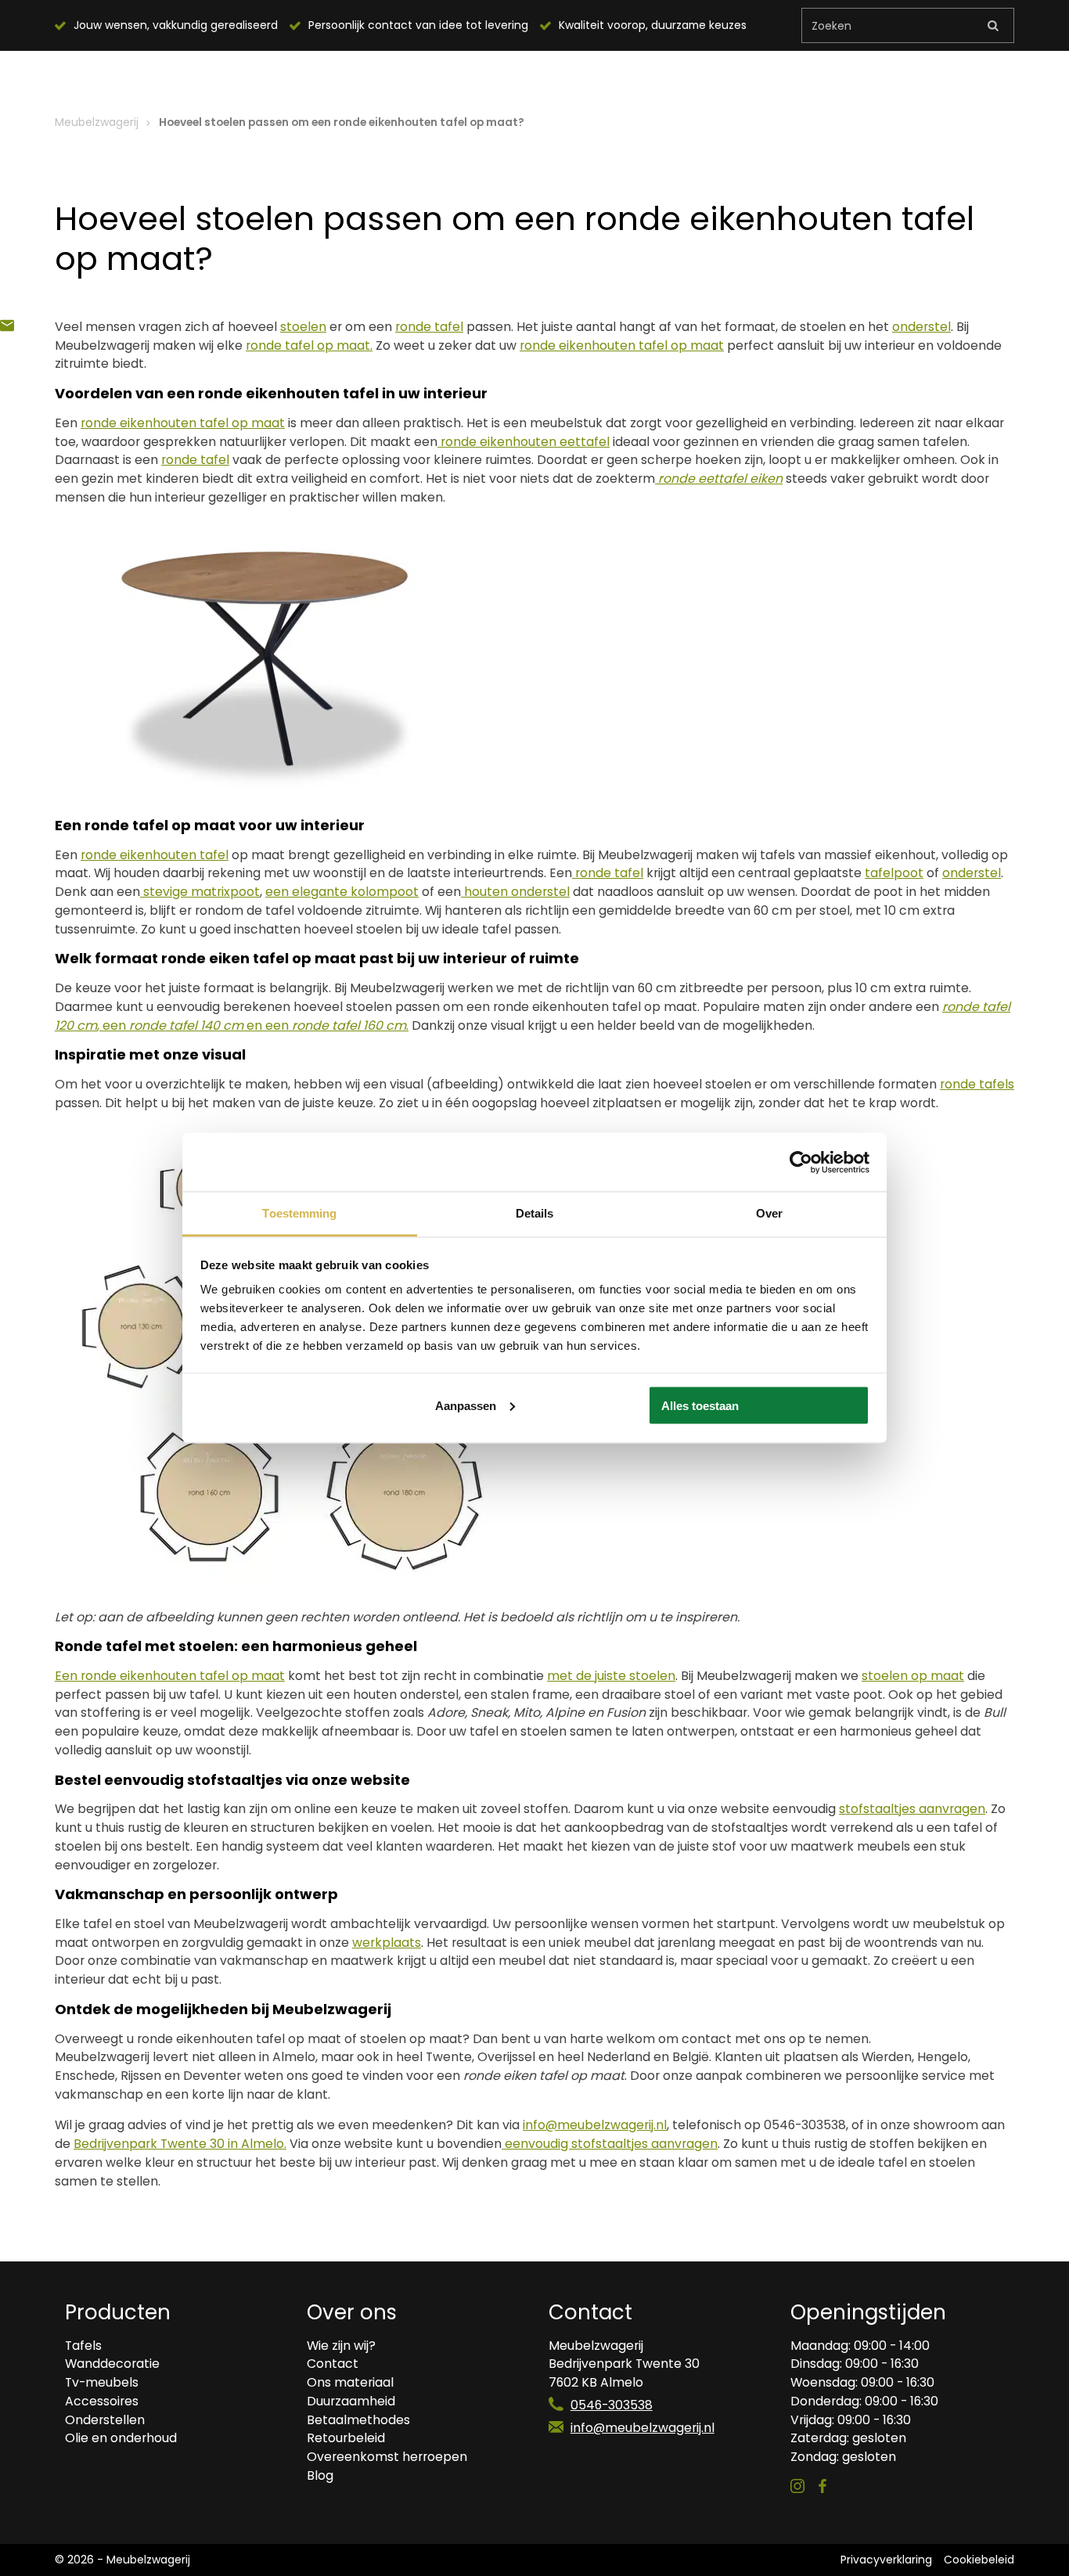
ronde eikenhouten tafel (155, 855)
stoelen (303, 327)
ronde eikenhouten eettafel (524, 442)
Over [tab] (769, 1213)
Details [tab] (535, 1213)
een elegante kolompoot (342, 892)
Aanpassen (466, 1405)
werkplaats (387, 1943)
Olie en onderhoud (554, 77)
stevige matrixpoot (200, 892)
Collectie (273, 77)
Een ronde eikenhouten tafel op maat (170, 1676)
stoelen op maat (913, 1676)
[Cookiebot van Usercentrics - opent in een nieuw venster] (801, 1162)
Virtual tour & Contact (720, 77)
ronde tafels (977, 1084)
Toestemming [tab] (299, 1213)
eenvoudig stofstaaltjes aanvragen (610, 2144)
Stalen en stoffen (401, 77)
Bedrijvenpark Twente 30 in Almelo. (180, 2144)
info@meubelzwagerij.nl (642, 2428)
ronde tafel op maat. (309, 345)
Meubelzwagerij (97, 122)
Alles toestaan (700, 1405)
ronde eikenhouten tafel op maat (622, 345)
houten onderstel (515, 892)
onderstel (921, 327)
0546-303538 (612, 2405)
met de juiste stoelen (611, 1676)
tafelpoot (894, 873)
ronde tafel (429, 327)
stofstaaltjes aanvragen (912, 1809)
